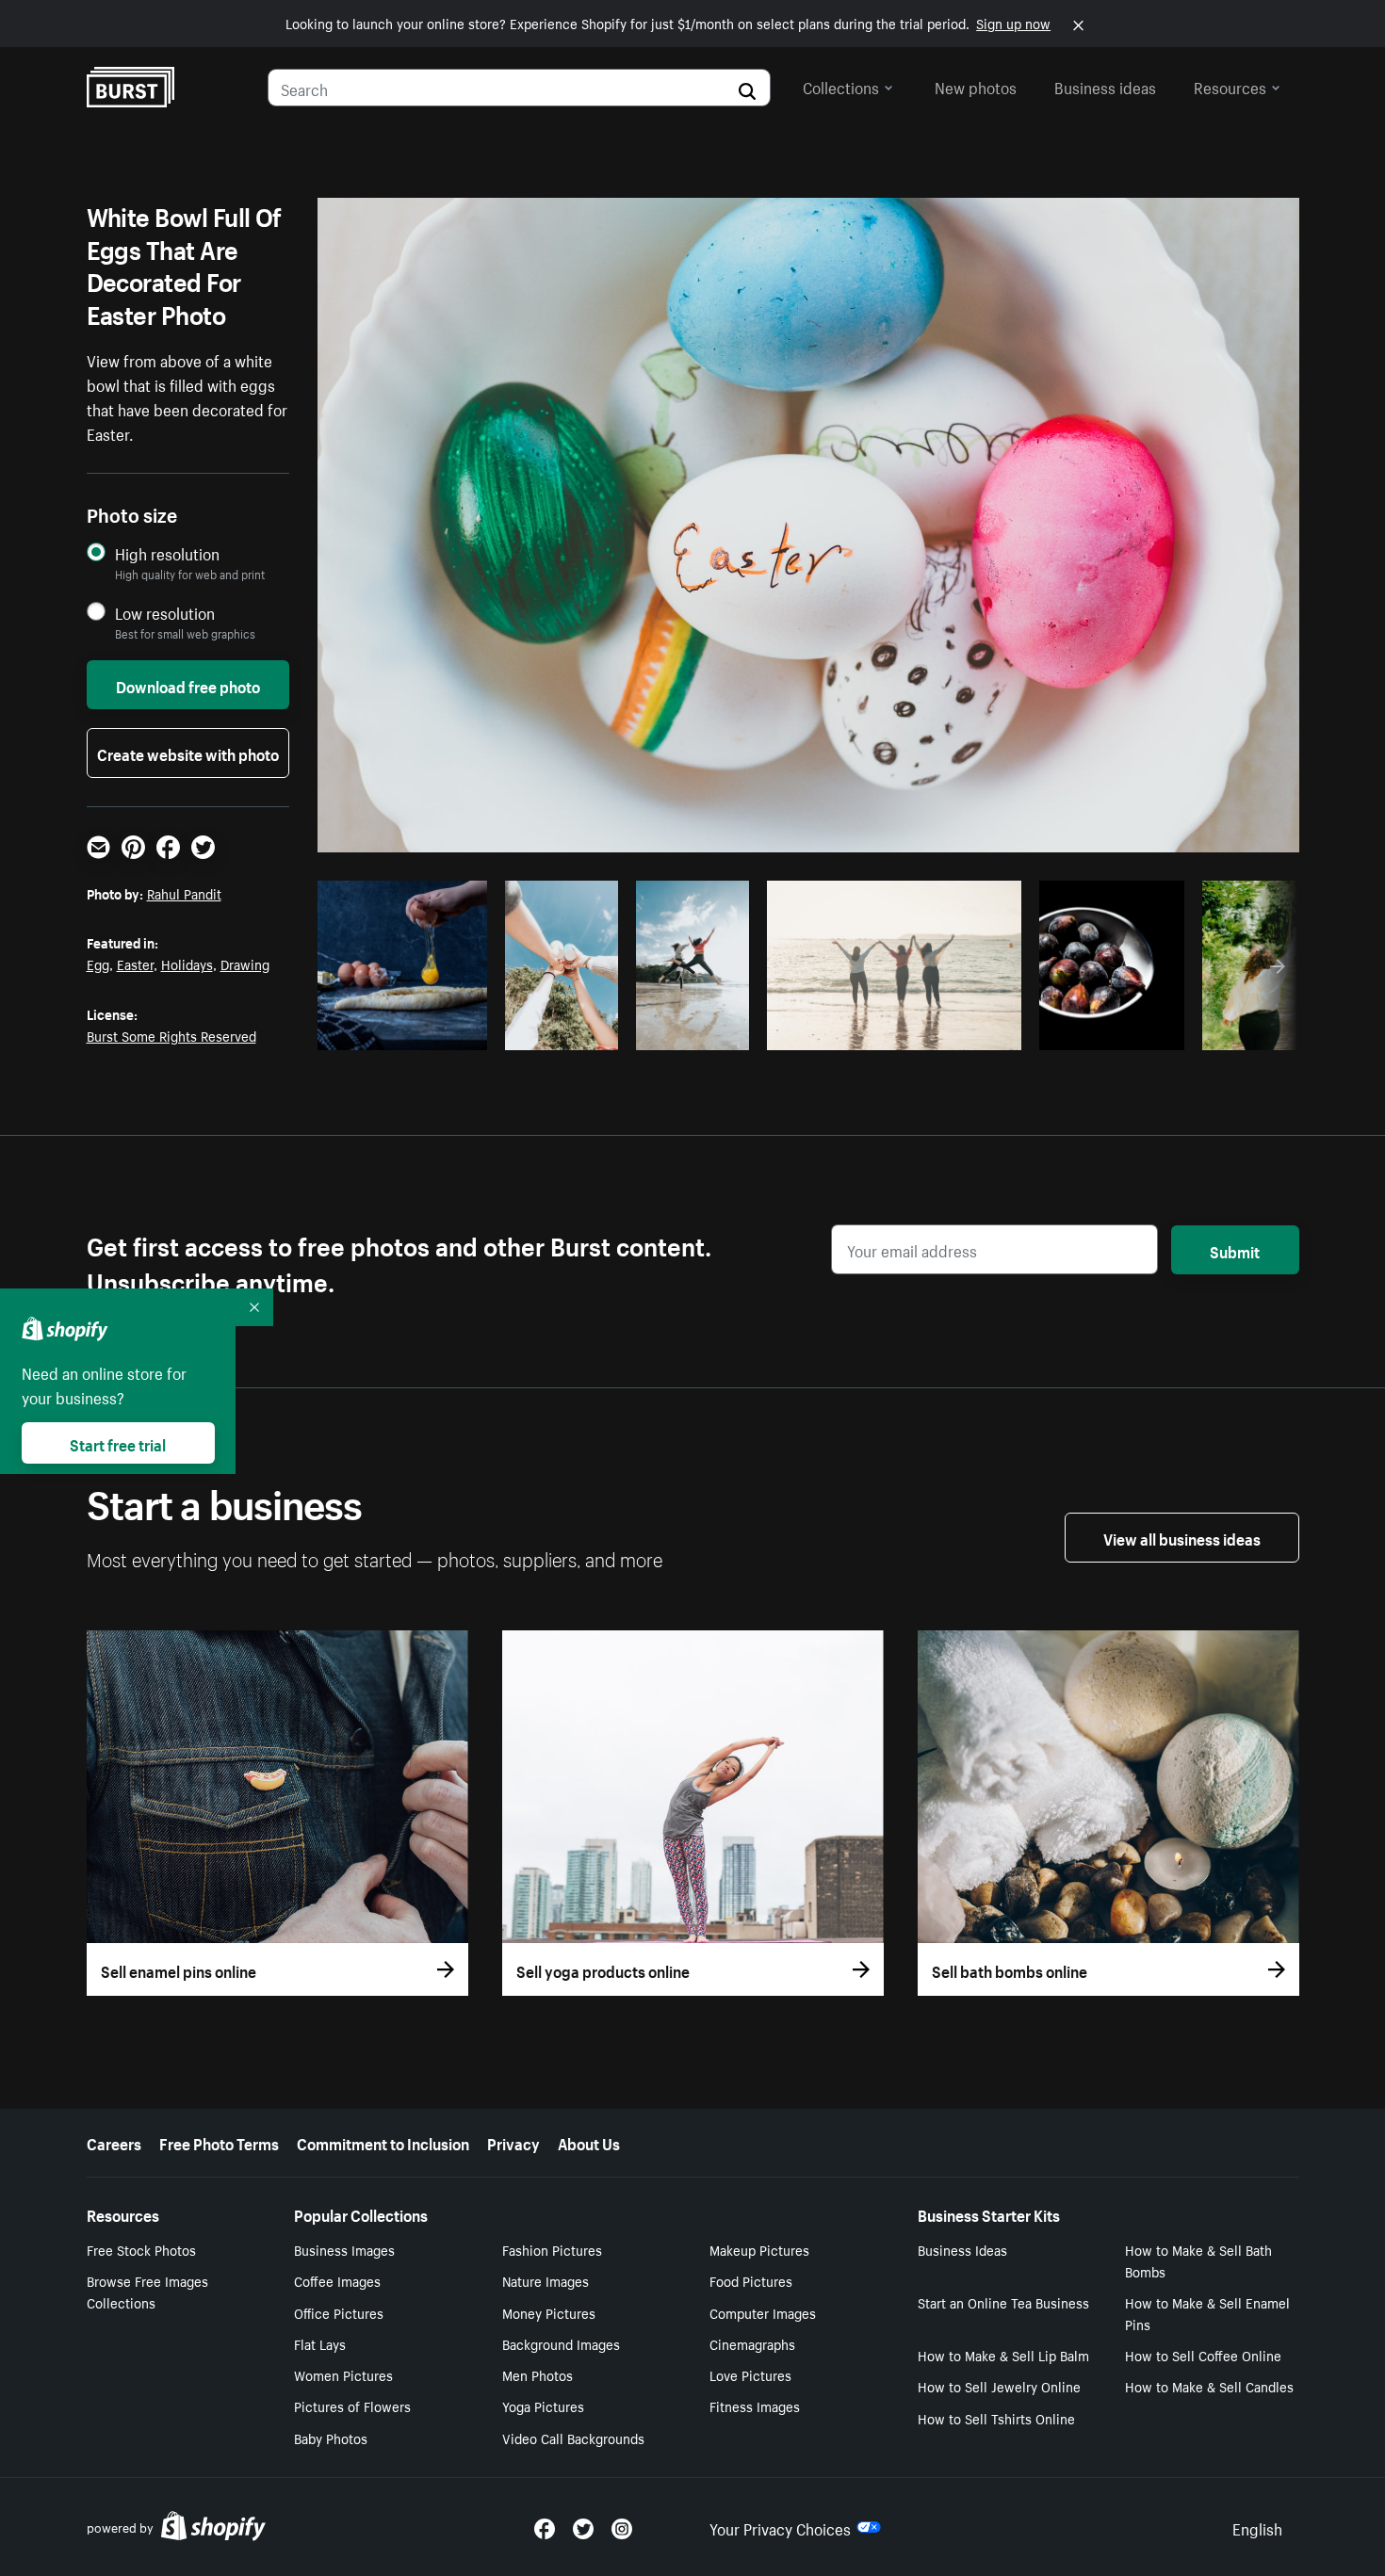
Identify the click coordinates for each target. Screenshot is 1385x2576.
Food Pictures (751, 2280)
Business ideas (1105, 86)
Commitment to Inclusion (383, 2142)
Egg (98, 964)
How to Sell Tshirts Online (996, 2418)
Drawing (245, 964)
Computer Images (763, 2312)
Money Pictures (549, 2312)
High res (361, 1030)
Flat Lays (320, 2343)
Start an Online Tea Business (1003, 2302)
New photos (976, 86)
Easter (135, 964)
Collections (841, 86)
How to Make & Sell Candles (1209, 2386)
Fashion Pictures (552, 2249)
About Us (589, 2142)
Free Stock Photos (141, 2249)
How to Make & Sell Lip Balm (1003, 2355)
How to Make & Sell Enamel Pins (1207, 2313)
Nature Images (546, 2280)
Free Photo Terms (219, 2142)
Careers (114, 2142)
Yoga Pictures (543, 2406)
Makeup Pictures (759, 2249)
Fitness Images (755, 2406)
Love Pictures (750, 2374)
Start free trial (118, 1443)
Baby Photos (331, 2438)
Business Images (344, 2249)
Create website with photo (188, 753)
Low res (434, 1030)
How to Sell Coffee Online (1203, 2355)
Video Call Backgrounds (573, 2438)
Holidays (187, 964)
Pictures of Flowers (352, 2406)
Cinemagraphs (752, 2343)
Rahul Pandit (184, 893)
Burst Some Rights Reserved (171, 1035)
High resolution (167, 553)
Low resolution (165, 613)
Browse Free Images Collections (147, 2291)
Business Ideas (962, 2249)
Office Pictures (339, 2312)
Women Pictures (343, 2374)
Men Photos (538, 2374)
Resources (1230, 86)
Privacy (513, 2142)
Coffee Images (337, 2280)
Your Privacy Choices (780, 2527)
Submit (1235, 1250)
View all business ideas (1182, 1537)
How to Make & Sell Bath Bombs (1198, 2260)
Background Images (561, 2343)
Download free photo (188, 685)
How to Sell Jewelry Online (999, 2386)
